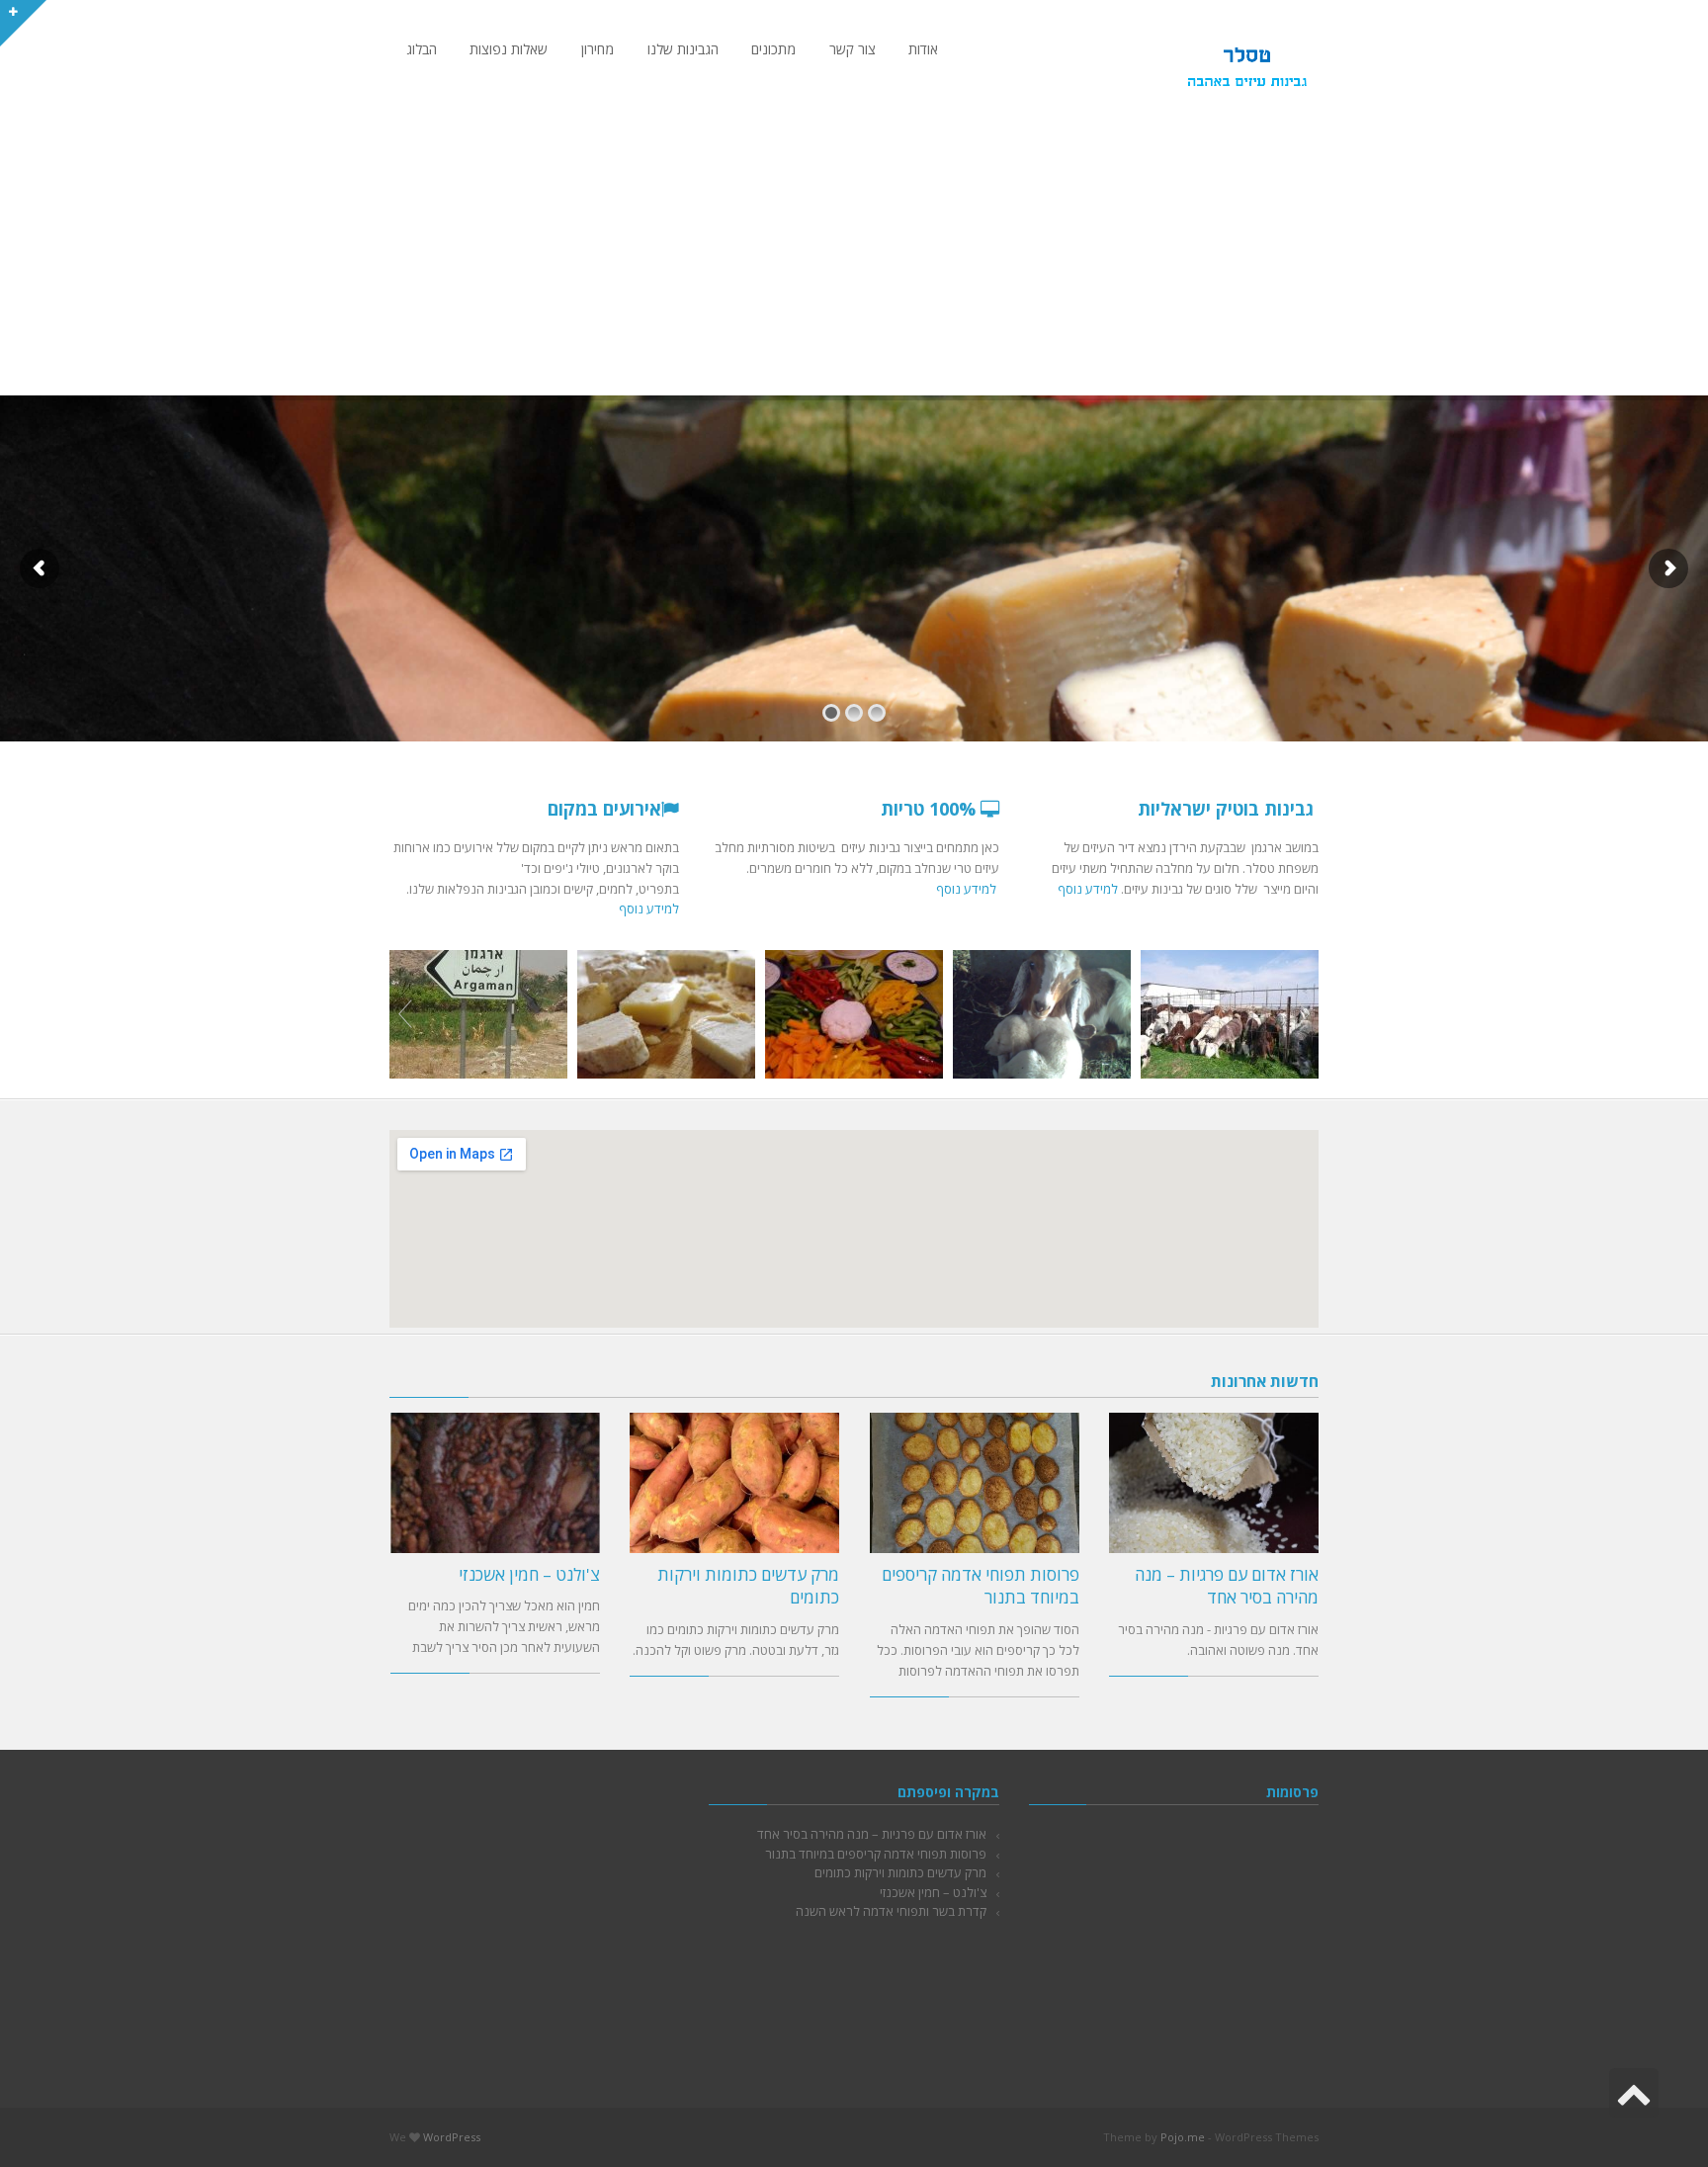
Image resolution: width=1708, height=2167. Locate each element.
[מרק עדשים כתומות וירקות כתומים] (735, 1483)
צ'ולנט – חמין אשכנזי (529, 1574)
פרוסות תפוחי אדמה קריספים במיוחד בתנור (876, 1854)
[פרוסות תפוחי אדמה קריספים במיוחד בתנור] (975, 1483)
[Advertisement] (854, 247)
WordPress (452, 2137)
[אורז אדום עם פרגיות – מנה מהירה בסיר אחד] (1214, 1483)
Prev (405, 1014)
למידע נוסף (1088, 889)
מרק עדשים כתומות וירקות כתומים (900, 1872)
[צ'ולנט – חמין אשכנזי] (496, 1483)
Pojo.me (1183, 2137)
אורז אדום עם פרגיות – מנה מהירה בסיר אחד (1227, 1586)
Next (1303, 1014)
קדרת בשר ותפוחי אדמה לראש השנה (891, 1911)
